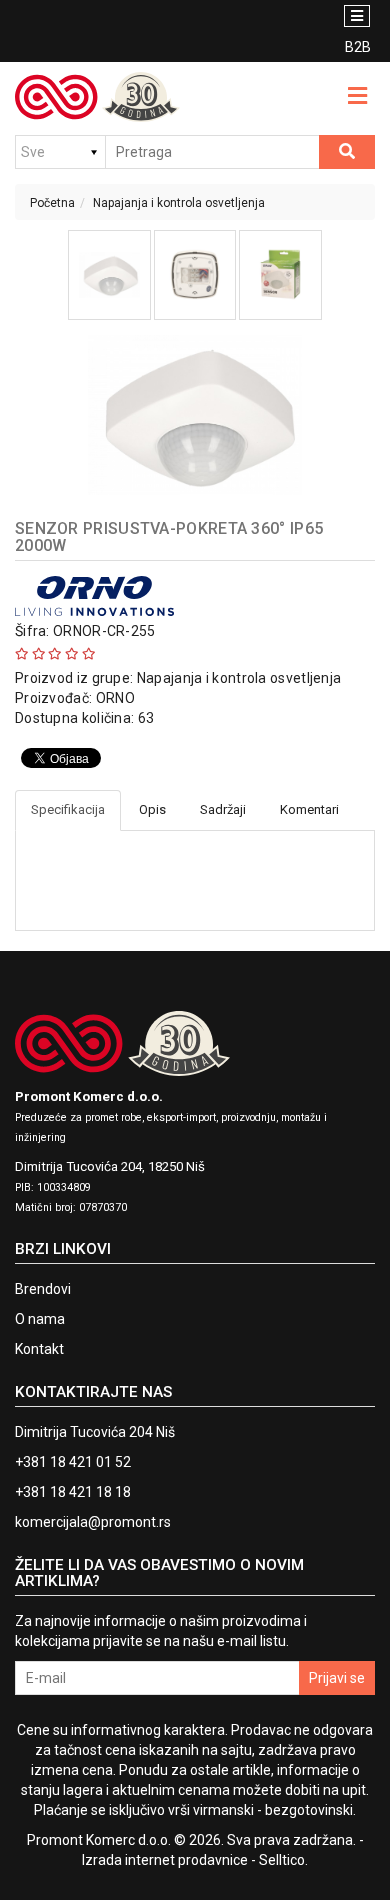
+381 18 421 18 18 (73, 1492)
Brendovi (43, 1289)
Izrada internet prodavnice (165, 1860)
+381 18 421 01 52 (73, 1462)
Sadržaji (223, 809)
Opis (152, 809)
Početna (52, 203)
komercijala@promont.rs (93, 1522)
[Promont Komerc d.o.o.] (97, 97)
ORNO (115, 698)
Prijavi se (337, 1678)
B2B (358, 47)
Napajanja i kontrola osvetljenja (179, 203)
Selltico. (283, 1860)
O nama (40, 1319)
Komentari (309, 809)
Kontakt (39, 1349)
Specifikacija (68, 809)
